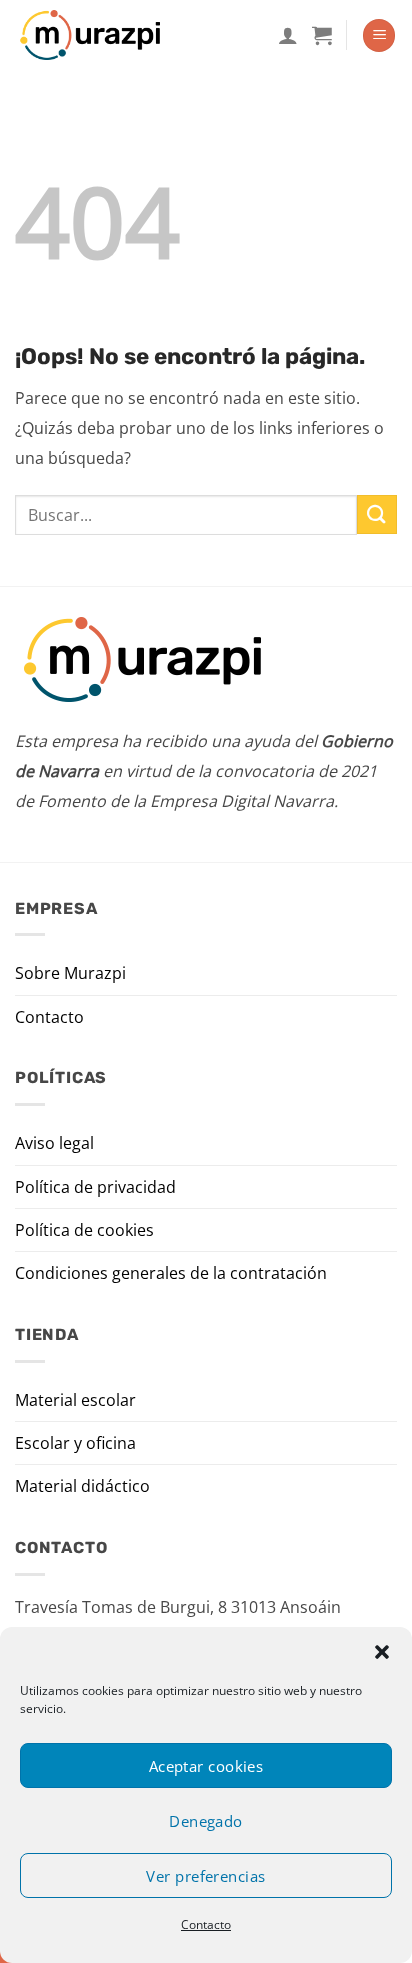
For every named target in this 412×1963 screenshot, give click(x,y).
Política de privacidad (95, 1187)
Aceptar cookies (206, 1766)
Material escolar (75, 1400)
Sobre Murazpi (70, 973)
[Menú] (379, 35)
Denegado (206, 1821)
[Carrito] (322, 35)
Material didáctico (82, 1486)
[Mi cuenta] (288, 35)
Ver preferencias (205, 1876)
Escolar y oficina (75, 1443)
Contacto (206, 1924)
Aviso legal (54, 1143)
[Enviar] (377, 514)
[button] (382, 1652)
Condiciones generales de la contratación (171, 1273)
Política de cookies (84, 1230)
